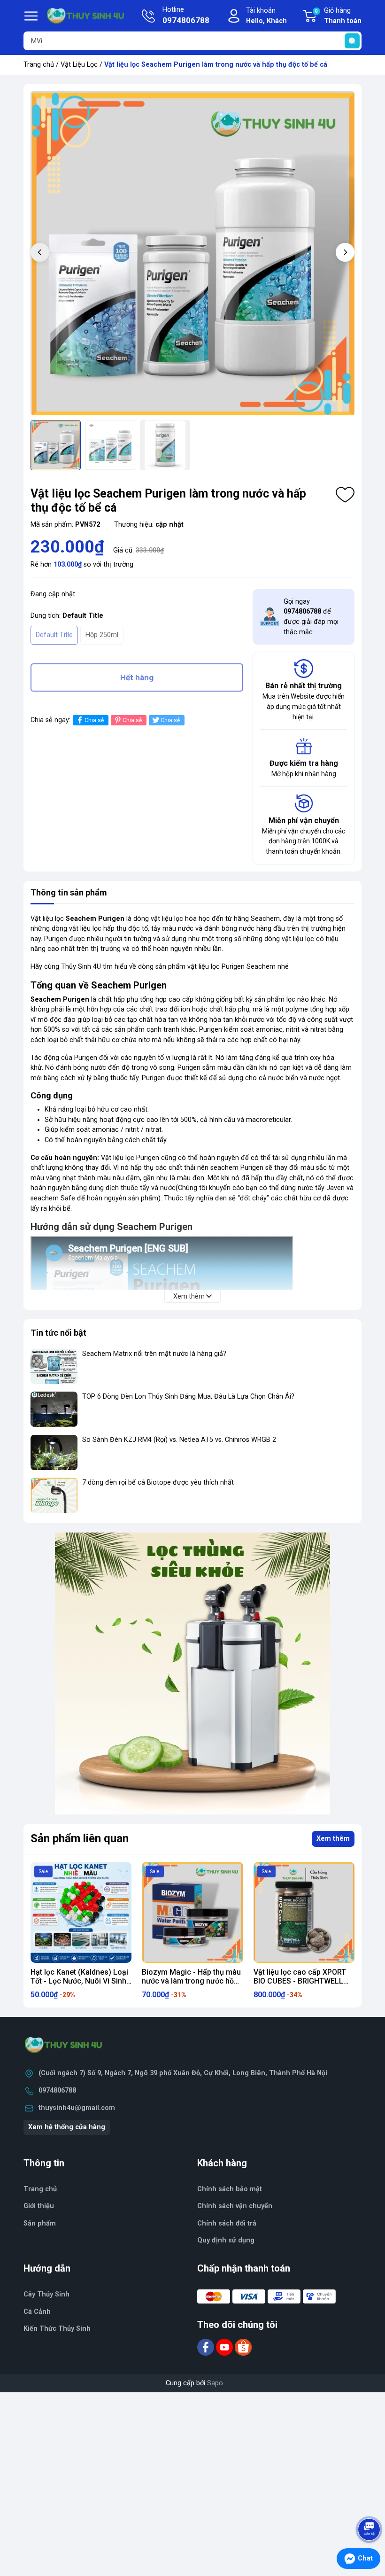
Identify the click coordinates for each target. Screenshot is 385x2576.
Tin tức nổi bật (58, 1333)
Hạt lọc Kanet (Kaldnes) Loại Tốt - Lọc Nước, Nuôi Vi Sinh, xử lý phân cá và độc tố (79, 1981)
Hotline (186, 15)
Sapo (215, 2383)
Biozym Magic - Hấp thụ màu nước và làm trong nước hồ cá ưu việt (191, 1981)
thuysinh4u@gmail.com (77, 2108)
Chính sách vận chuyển (235, 2206)
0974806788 (57, 2090)
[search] (352, 41)
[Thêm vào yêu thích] (345, 495)
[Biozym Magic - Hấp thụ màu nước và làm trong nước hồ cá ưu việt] (192, 1912)
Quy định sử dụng (226, 2240)
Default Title (54, 635)
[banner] (192, 1673)
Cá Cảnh (37, 2312)
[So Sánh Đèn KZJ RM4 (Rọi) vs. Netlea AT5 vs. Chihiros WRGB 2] (54, 1452)
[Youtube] (225, 2347)
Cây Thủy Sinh (46, 2294)
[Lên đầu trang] (370, 2503)
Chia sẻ (94, 720)
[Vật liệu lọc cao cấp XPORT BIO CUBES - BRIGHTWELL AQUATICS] (304, 1912)
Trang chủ (39, 65)
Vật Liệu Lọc (79, 65)
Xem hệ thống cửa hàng (67, 2127)
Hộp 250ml (102, 635)
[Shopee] (243, 2347)
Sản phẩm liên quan (80, 1838)
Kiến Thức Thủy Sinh (57, 2329)
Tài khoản (266, 16)
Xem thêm (333, 1839)
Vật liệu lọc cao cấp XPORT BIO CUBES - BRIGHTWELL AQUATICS (300, 1981)
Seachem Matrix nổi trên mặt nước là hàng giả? (154, 1354)
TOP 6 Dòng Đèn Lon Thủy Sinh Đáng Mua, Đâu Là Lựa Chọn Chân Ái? (188, 1397)
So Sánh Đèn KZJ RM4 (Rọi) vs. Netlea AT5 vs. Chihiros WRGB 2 (179, 1440)
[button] (345, 252)
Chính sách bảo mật (230, 2189)
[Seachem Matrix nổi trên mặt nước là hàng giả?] (54, 1366)
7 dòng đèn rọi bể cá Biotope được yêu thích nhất (158, 1483)
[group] (192, 253)
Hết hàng (137, 677)
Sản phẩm (40, 2223)
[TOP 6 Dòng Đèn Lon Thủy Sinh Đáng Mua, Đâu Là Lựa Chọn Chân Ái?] (54, 1409)
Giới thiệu (39, 2206)
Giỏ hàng (338, 16)
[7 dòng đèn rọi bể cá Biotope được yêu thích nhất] (54, 1495)
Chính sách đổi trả (227, 2223)
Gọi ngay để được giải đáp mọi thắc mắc (311, 617)
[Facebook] (207, 2347)
